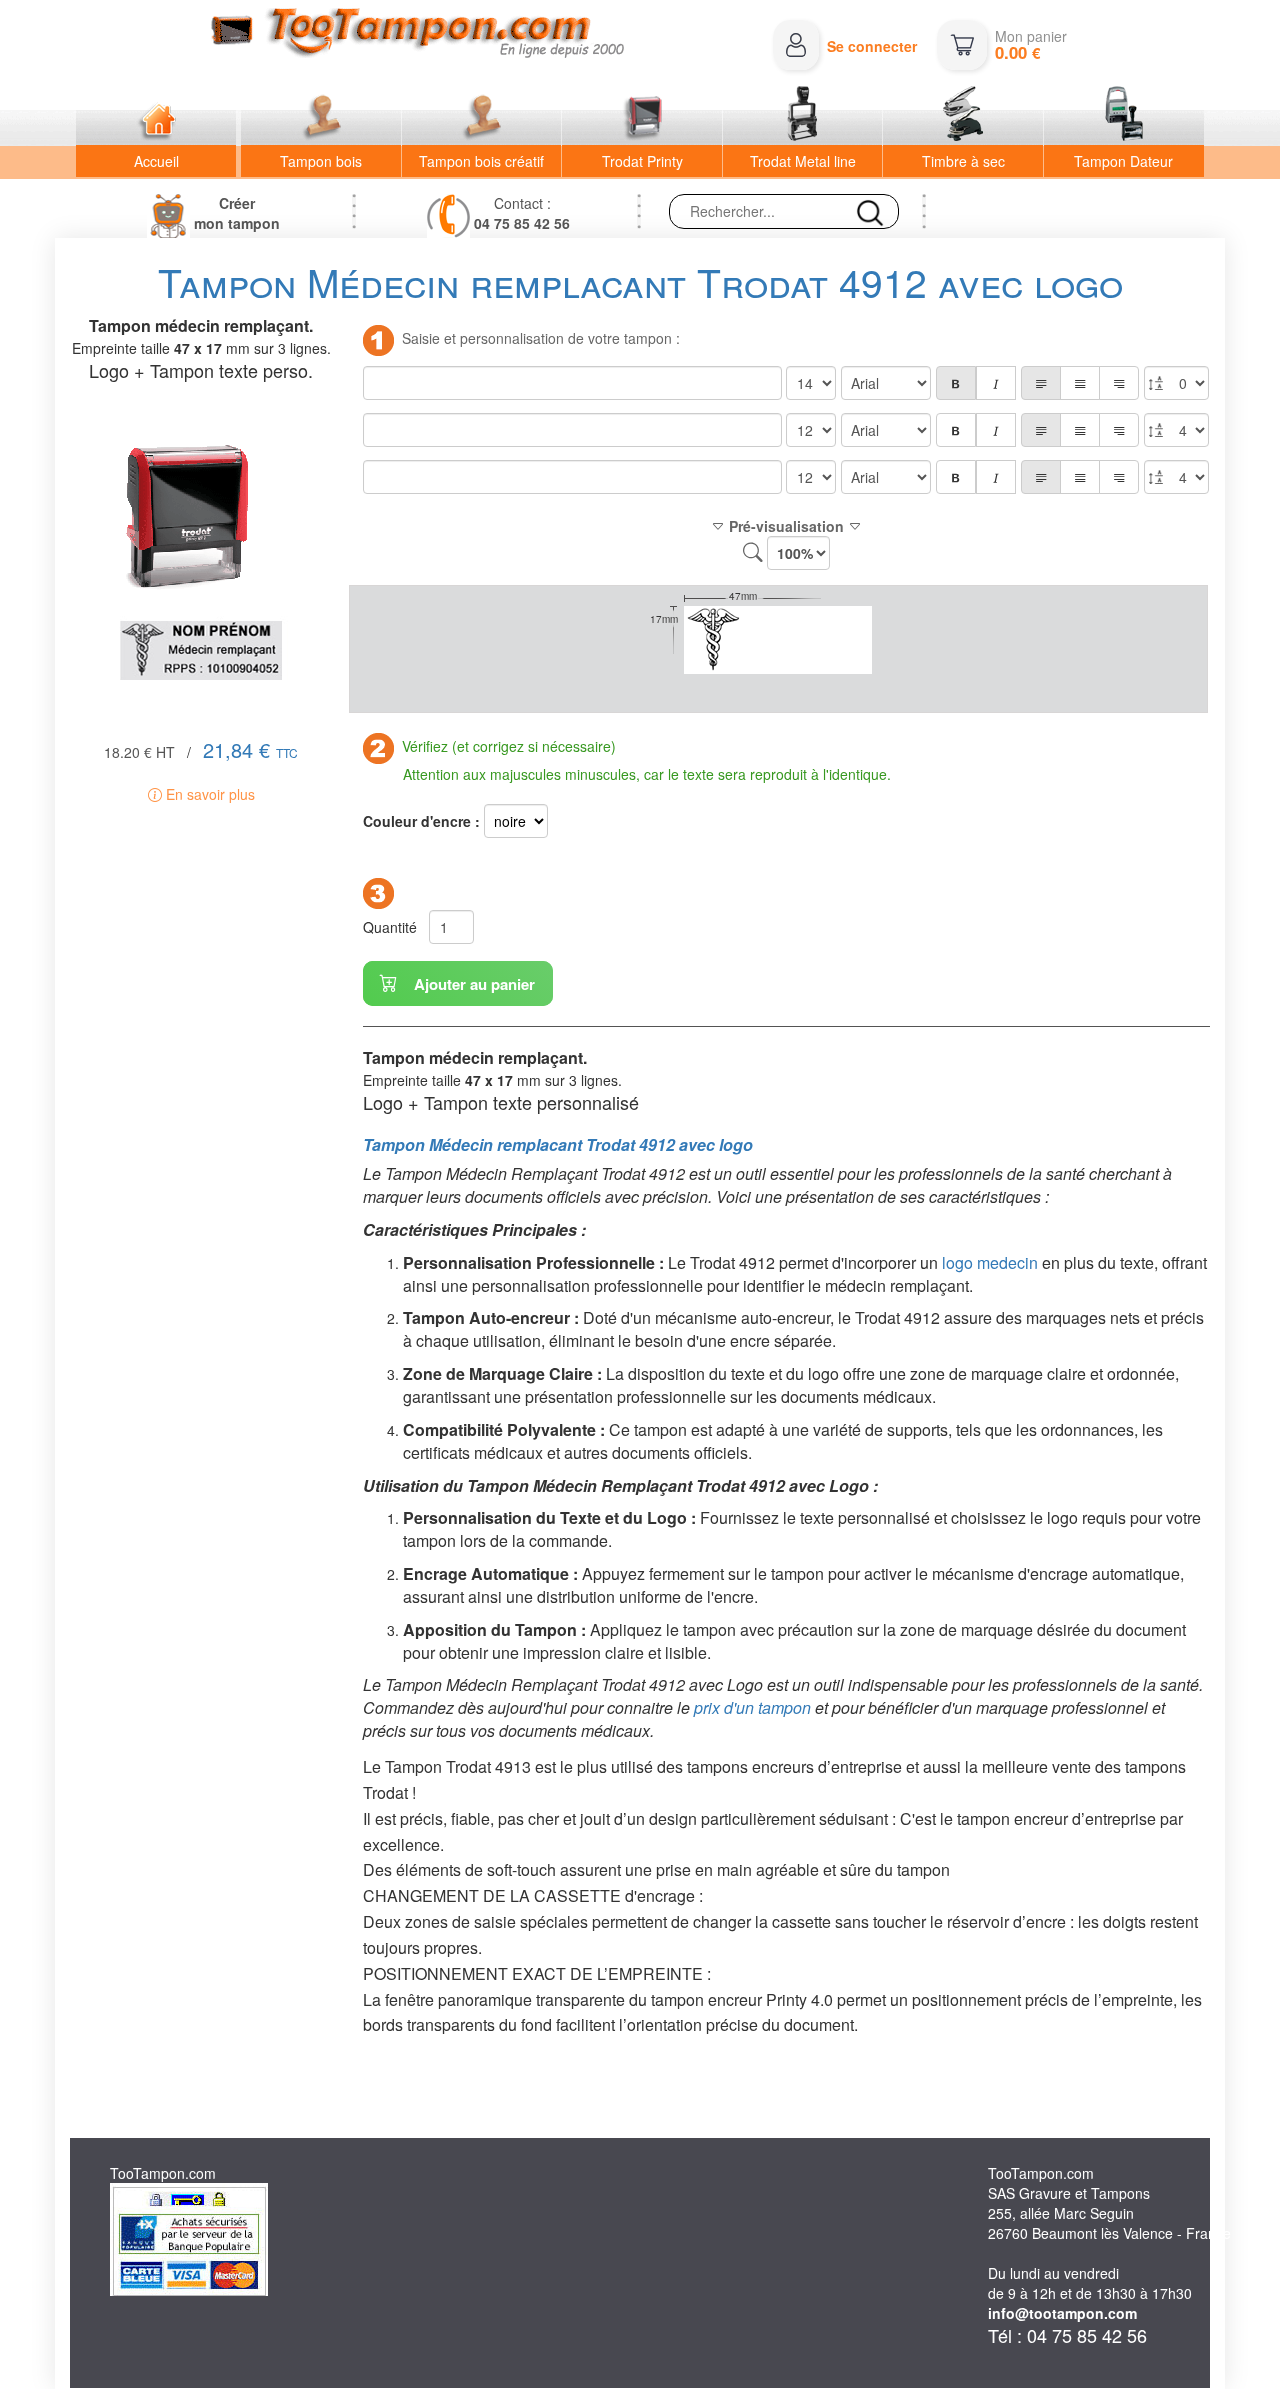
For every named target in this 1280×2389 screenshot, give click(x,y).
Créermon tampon (237, 213)
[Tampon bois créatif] (482, 116)
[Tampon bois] (321, 116)
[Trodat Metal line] (803, 116)
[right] (1119, 383)
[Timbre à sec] (963, 116)
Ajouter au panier (472, 984)
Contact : (522, 213)
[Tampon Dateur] (1124, 116)
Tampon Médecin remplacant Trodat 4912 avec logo (558, 1144)
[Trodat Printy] (642, 116)
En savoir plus (208, 794)
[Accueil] (156, 116)
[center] (1080, 383)
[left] (1041, 383)
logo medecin (990, 1262)
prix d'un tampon (752, 1707)
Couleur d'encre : (421, 821)
